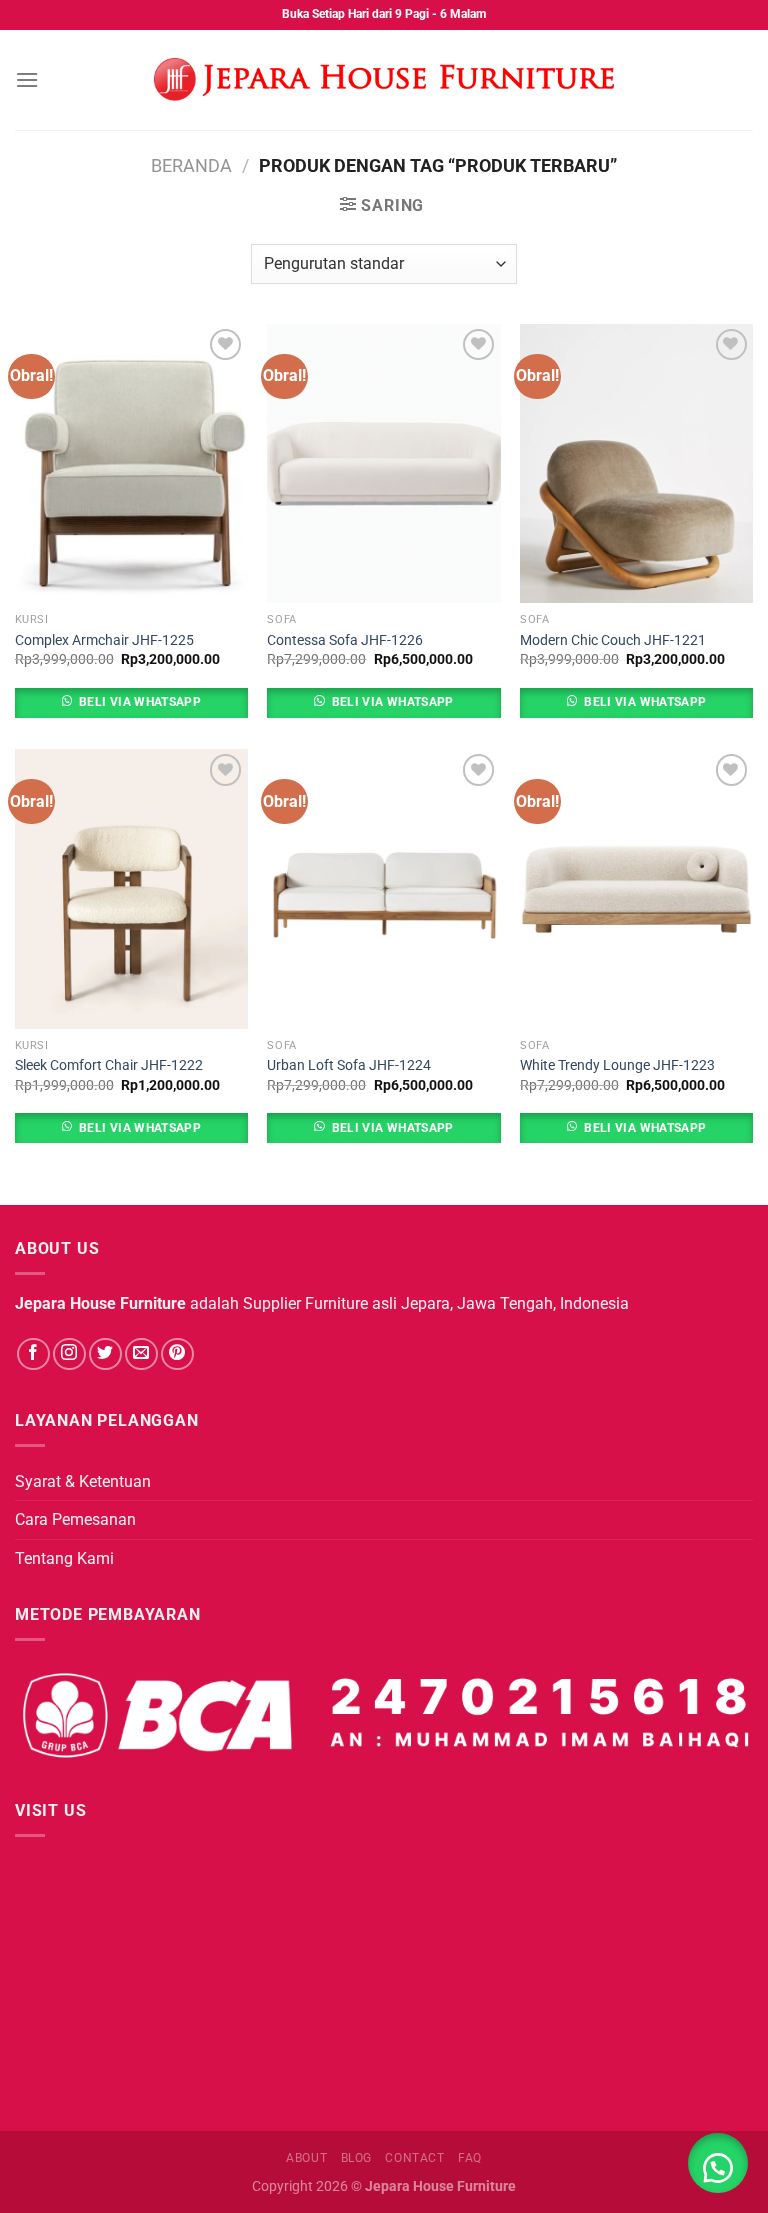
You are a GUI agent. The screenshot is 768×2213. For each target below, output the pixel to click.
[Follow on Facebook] (33, 1354)
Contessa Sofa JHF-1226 (345, 640)
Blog (356, 2158)
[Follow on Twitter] (105, 1354)
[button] (718, 2163)
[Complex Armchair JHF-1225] (131, 463)
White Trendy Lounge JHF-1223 (617, 1065)
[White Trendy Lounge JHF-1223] (636, 888)
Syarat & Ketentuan (83, 1481)
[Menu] (27, 79)
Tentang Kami (64, 1558)
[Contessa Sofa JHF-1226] (383, 463)
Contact (414, 2158)
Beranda (191, 165)
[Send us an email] (141, 1354)
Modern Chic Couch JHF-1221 (613, 640)
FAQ (470, 2158)
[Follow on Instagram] (69, 1354)
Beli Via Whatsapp (140, 702)
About (306, 2158)
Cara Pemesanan (75, 1519)
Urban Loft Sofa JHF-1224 (349, 1065)
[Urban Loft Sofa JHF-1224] (383, 888)
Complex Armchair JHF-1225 (104, 640)
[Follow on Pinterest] (177, 1354)
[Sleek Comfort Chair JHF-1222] (131, 888)
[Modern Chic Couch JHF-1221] (636, 463)
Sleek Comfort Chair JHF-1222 (109, 1065)
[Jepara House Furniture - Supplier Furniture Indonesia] (384, 79)
